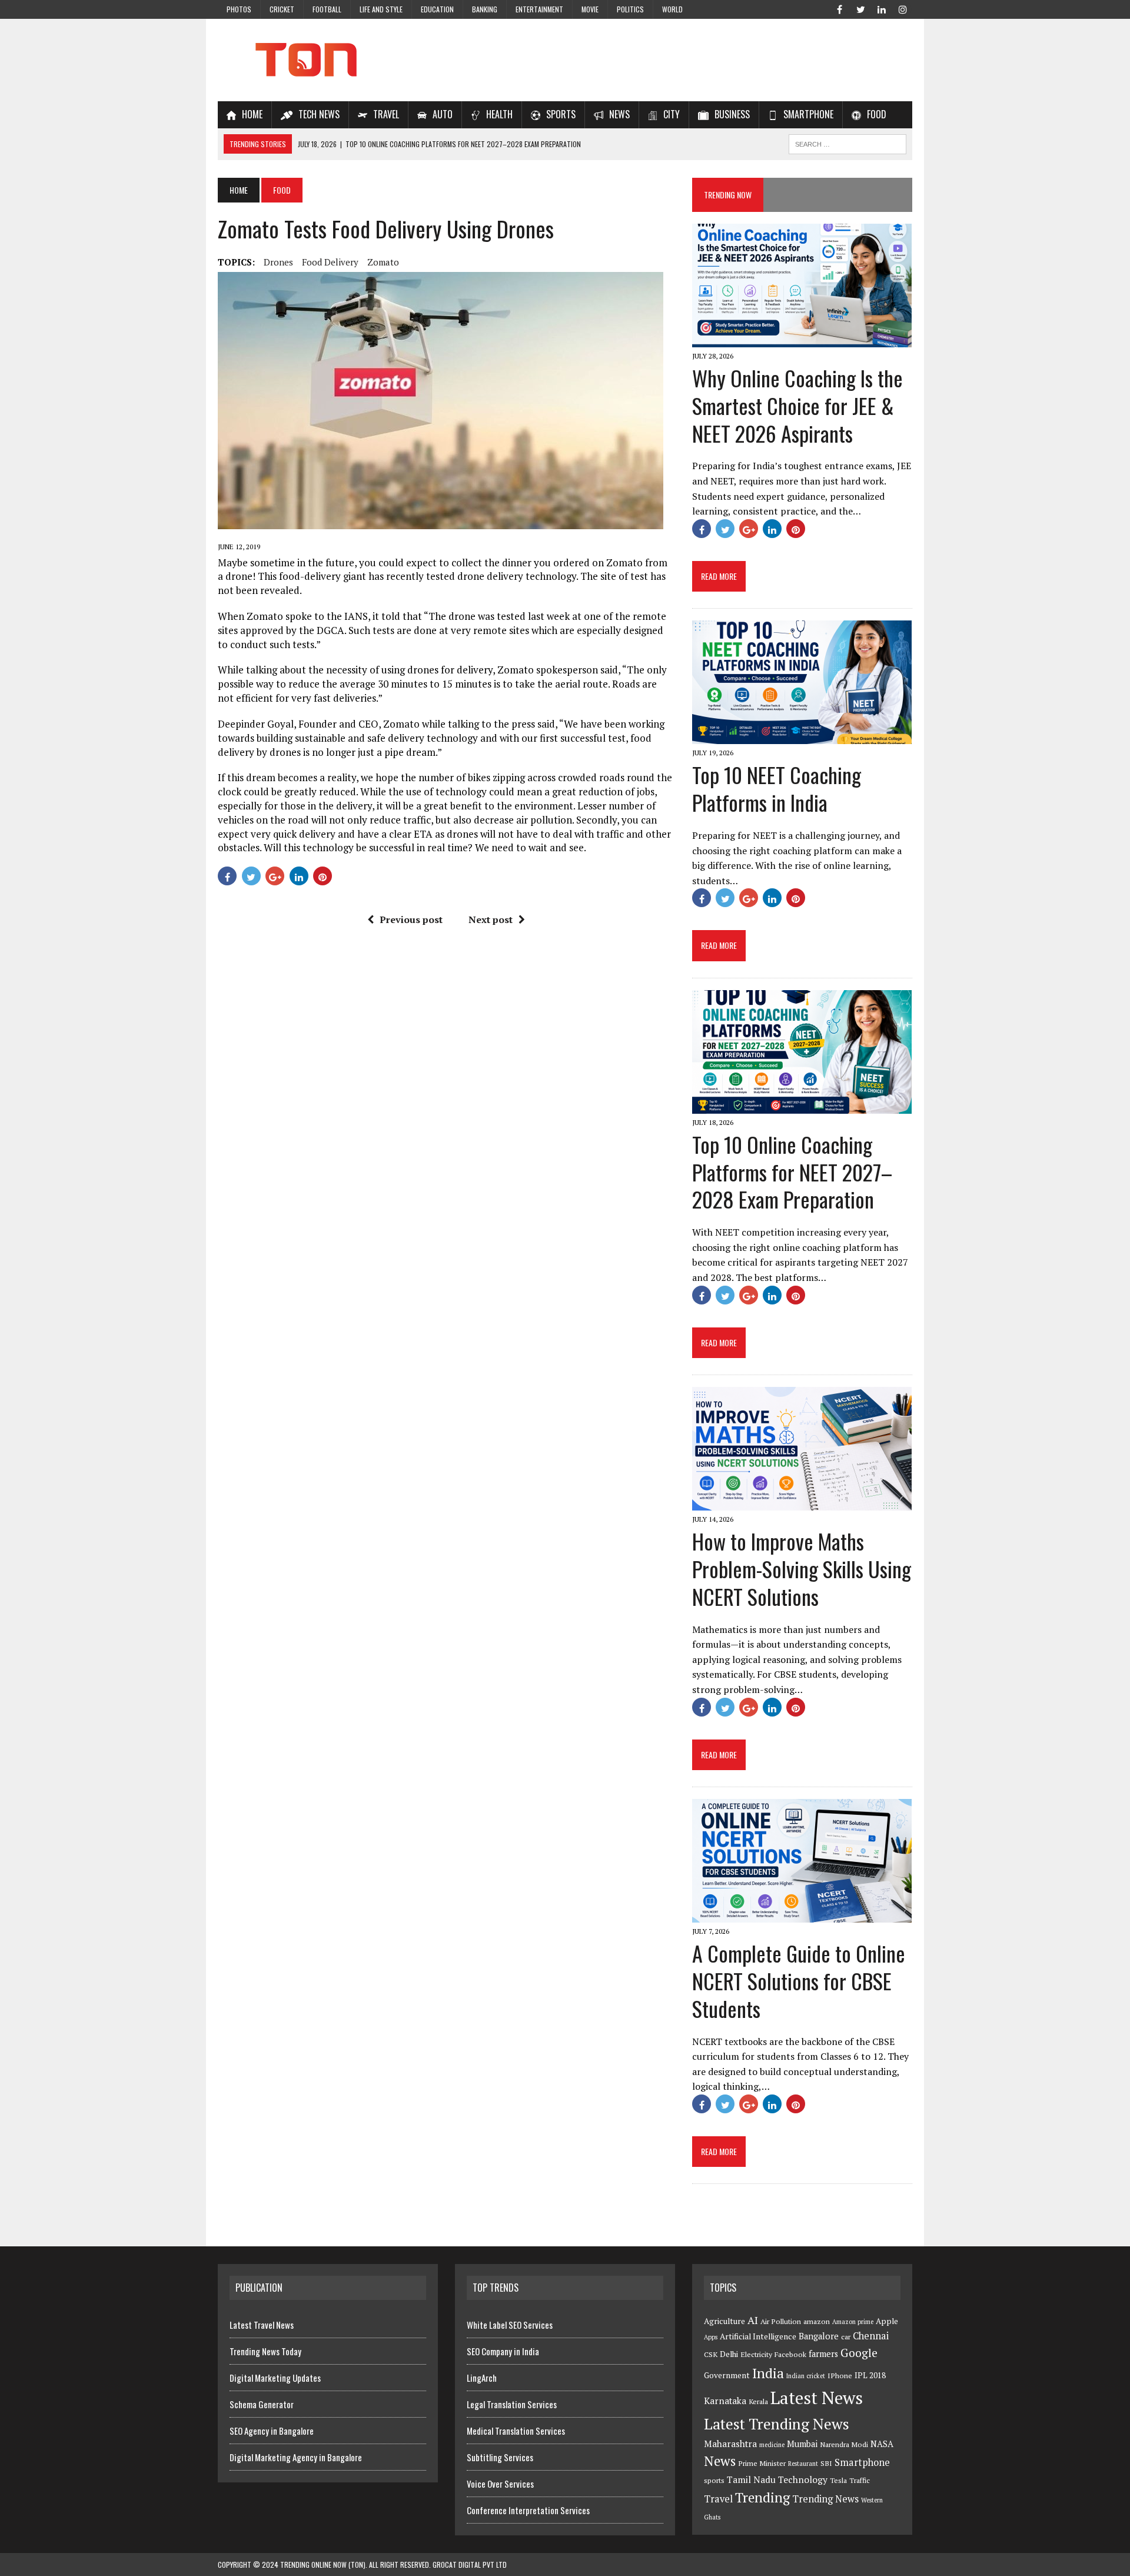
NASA (882, 2444)
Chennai (871, 2336)
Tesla (838, 2480)
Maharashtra (730, 2444)
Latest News (817, 2398)
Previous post (411, 919)
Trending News (825, 2499)
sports (714, 2480)
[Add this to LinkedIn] (299, 876)
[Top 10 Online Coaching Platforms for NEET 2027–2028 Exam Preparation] (802, 1106)
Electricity (756, 2354)
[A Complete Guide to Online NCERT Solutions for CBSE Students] (802, 1914)
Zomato (383, 262)
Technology (803, 2479)
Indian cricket (806, 2376)
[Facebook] (839, 8)
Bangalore (819, 2336)
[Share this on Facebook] (227, 876)
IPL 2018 (870, 2375)
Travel (718, 2499)
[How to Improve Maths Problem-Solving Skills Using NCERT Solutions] (802, 1502)
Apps (711, 2337)
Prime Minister (762, 2463)
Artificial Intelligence (758, 2336)
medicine (772, 2445)
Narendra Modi (844, 2444)
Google (859, 2353)
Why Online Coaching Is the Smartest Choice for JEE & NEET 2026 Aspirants (797, 405)
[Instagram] (903, 8)
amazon (817, 2321)
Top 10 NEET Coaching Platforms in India (777, 788)
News (720, 2461)
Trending (762, 2497)
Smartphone (862, 2462)
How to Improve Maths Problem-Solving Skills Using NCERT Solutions (802, 1568)
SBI (826, 2463)
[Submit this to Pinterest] (323, 876)
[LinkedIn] (882, 8)
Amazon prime (853, 2322)
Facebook (790, 2354)
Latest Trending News (777, 2424)
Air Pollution (781, 2321)
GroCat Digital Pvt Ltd (470, 2565)
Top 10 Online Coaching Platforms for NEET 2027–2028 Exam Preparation (792, 1172)
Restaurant (803, 2464)
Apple (887, 2321)
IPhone (840, 2376)
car (846, 2337)
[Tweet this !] (251, 876)
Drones (278, 262)
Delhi (729, 2354)
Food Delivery (330, 262)
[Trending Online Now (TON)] (565, 60)
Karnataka (725, 2401)
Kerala (758, 2401)
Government (727, 2375)
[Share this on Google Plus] (275, 876)
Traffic (860, 2480)
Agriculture (724, 2321)
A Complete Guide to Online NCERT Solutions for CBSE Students (799, 1981)
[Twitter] (860, 8)
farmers (823, 2354)
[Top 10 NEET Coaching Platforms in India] (802, 736)
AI (753, 2320)
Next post (491, 919)
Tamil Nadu (751, 2479)
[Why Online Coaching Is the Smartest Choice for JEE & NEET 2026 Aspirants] (802, 339)
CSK (711, 2354)
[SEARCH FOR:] (847, 142)
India (768, 2373)
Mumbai (802, 2444)
